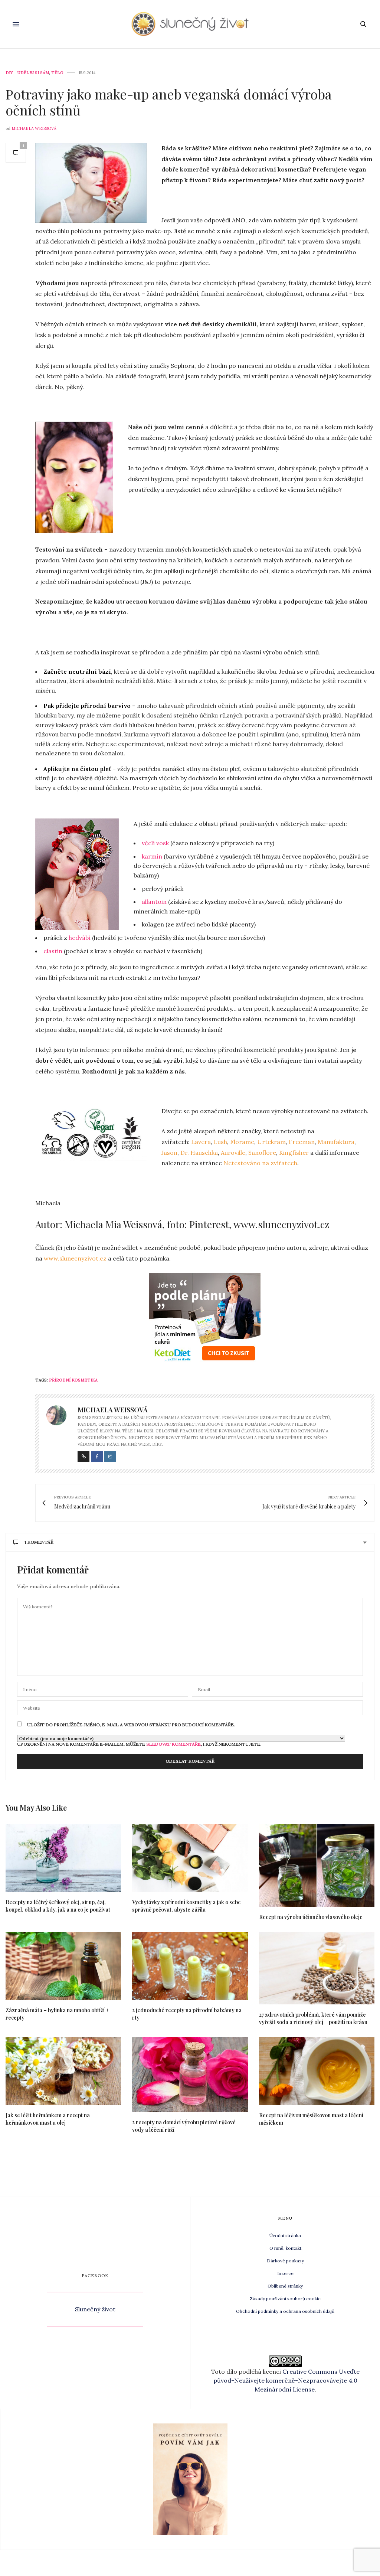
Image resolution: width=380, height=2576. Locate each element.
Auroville (233, 1153)
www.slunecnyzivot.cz (75, 1258)
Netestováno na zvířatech (260, 1163)
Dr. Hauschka (199, 1153)
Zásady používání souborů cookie (285, 2299)
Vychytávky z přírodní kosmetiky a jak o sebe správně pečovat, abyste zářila (186, 1906)
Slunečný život (95, 2309)
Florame (242, 1142)
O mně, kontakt (285, 2248)
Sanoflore (262, 1153)
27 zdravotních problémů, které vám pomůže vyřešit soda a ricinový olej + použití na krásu (313, 2018)
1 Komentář (39, 1542)
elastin (53, 951)
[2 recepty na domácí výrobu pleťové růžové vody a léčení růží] (190, 2075)
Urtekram (271, 1142)
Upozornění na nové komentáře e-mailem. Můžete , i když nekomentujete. (139, 1744)
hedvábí (80, 938)
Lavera (201, 1142)
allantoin (154, 902)
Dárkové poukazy (285, 2261)
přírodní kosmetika (73, 1380)
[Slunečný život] (190, 24)
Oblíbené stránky (285, 2286)
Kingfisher (294, 1153)
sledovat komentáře (173, 1744)
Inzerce (285, 2273)
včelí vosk (155, 843)
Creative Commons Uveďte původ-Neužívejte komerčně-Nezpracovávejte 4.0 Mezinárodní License (286, 2380)
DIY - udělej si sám (27, 73)
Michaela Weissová (34, 128)
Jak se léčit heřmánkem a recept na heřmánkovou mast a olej (48, 2119)
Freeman (302, 1142)
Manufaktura (336, 1142)
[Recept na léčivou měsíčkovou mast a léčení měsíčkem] (317, 2071)
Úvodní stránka (285, 2235)
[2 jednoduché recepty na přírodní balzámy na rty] (190, 1966)
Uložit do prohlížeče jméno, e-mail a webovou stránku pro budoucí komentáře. (131, 1725)
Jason (169, 1153)
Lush (220, 1142)
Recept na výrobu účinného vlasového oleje (311, 1917)
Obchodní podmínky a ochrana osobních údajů (285, 2311)
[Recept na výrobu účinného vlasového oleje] (317, 1865)
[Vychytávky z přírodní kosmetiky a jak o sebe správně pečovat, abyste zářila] (190, 1858)
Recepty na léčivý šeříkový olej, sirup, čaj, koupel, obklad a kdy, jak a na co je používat (58, 1906)
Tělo (57, 73)
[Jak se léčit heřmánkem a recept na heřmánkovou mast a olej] (63, 2071)
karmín (153, 856)
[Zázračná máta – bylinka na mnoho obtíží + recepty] (63, 1966)
